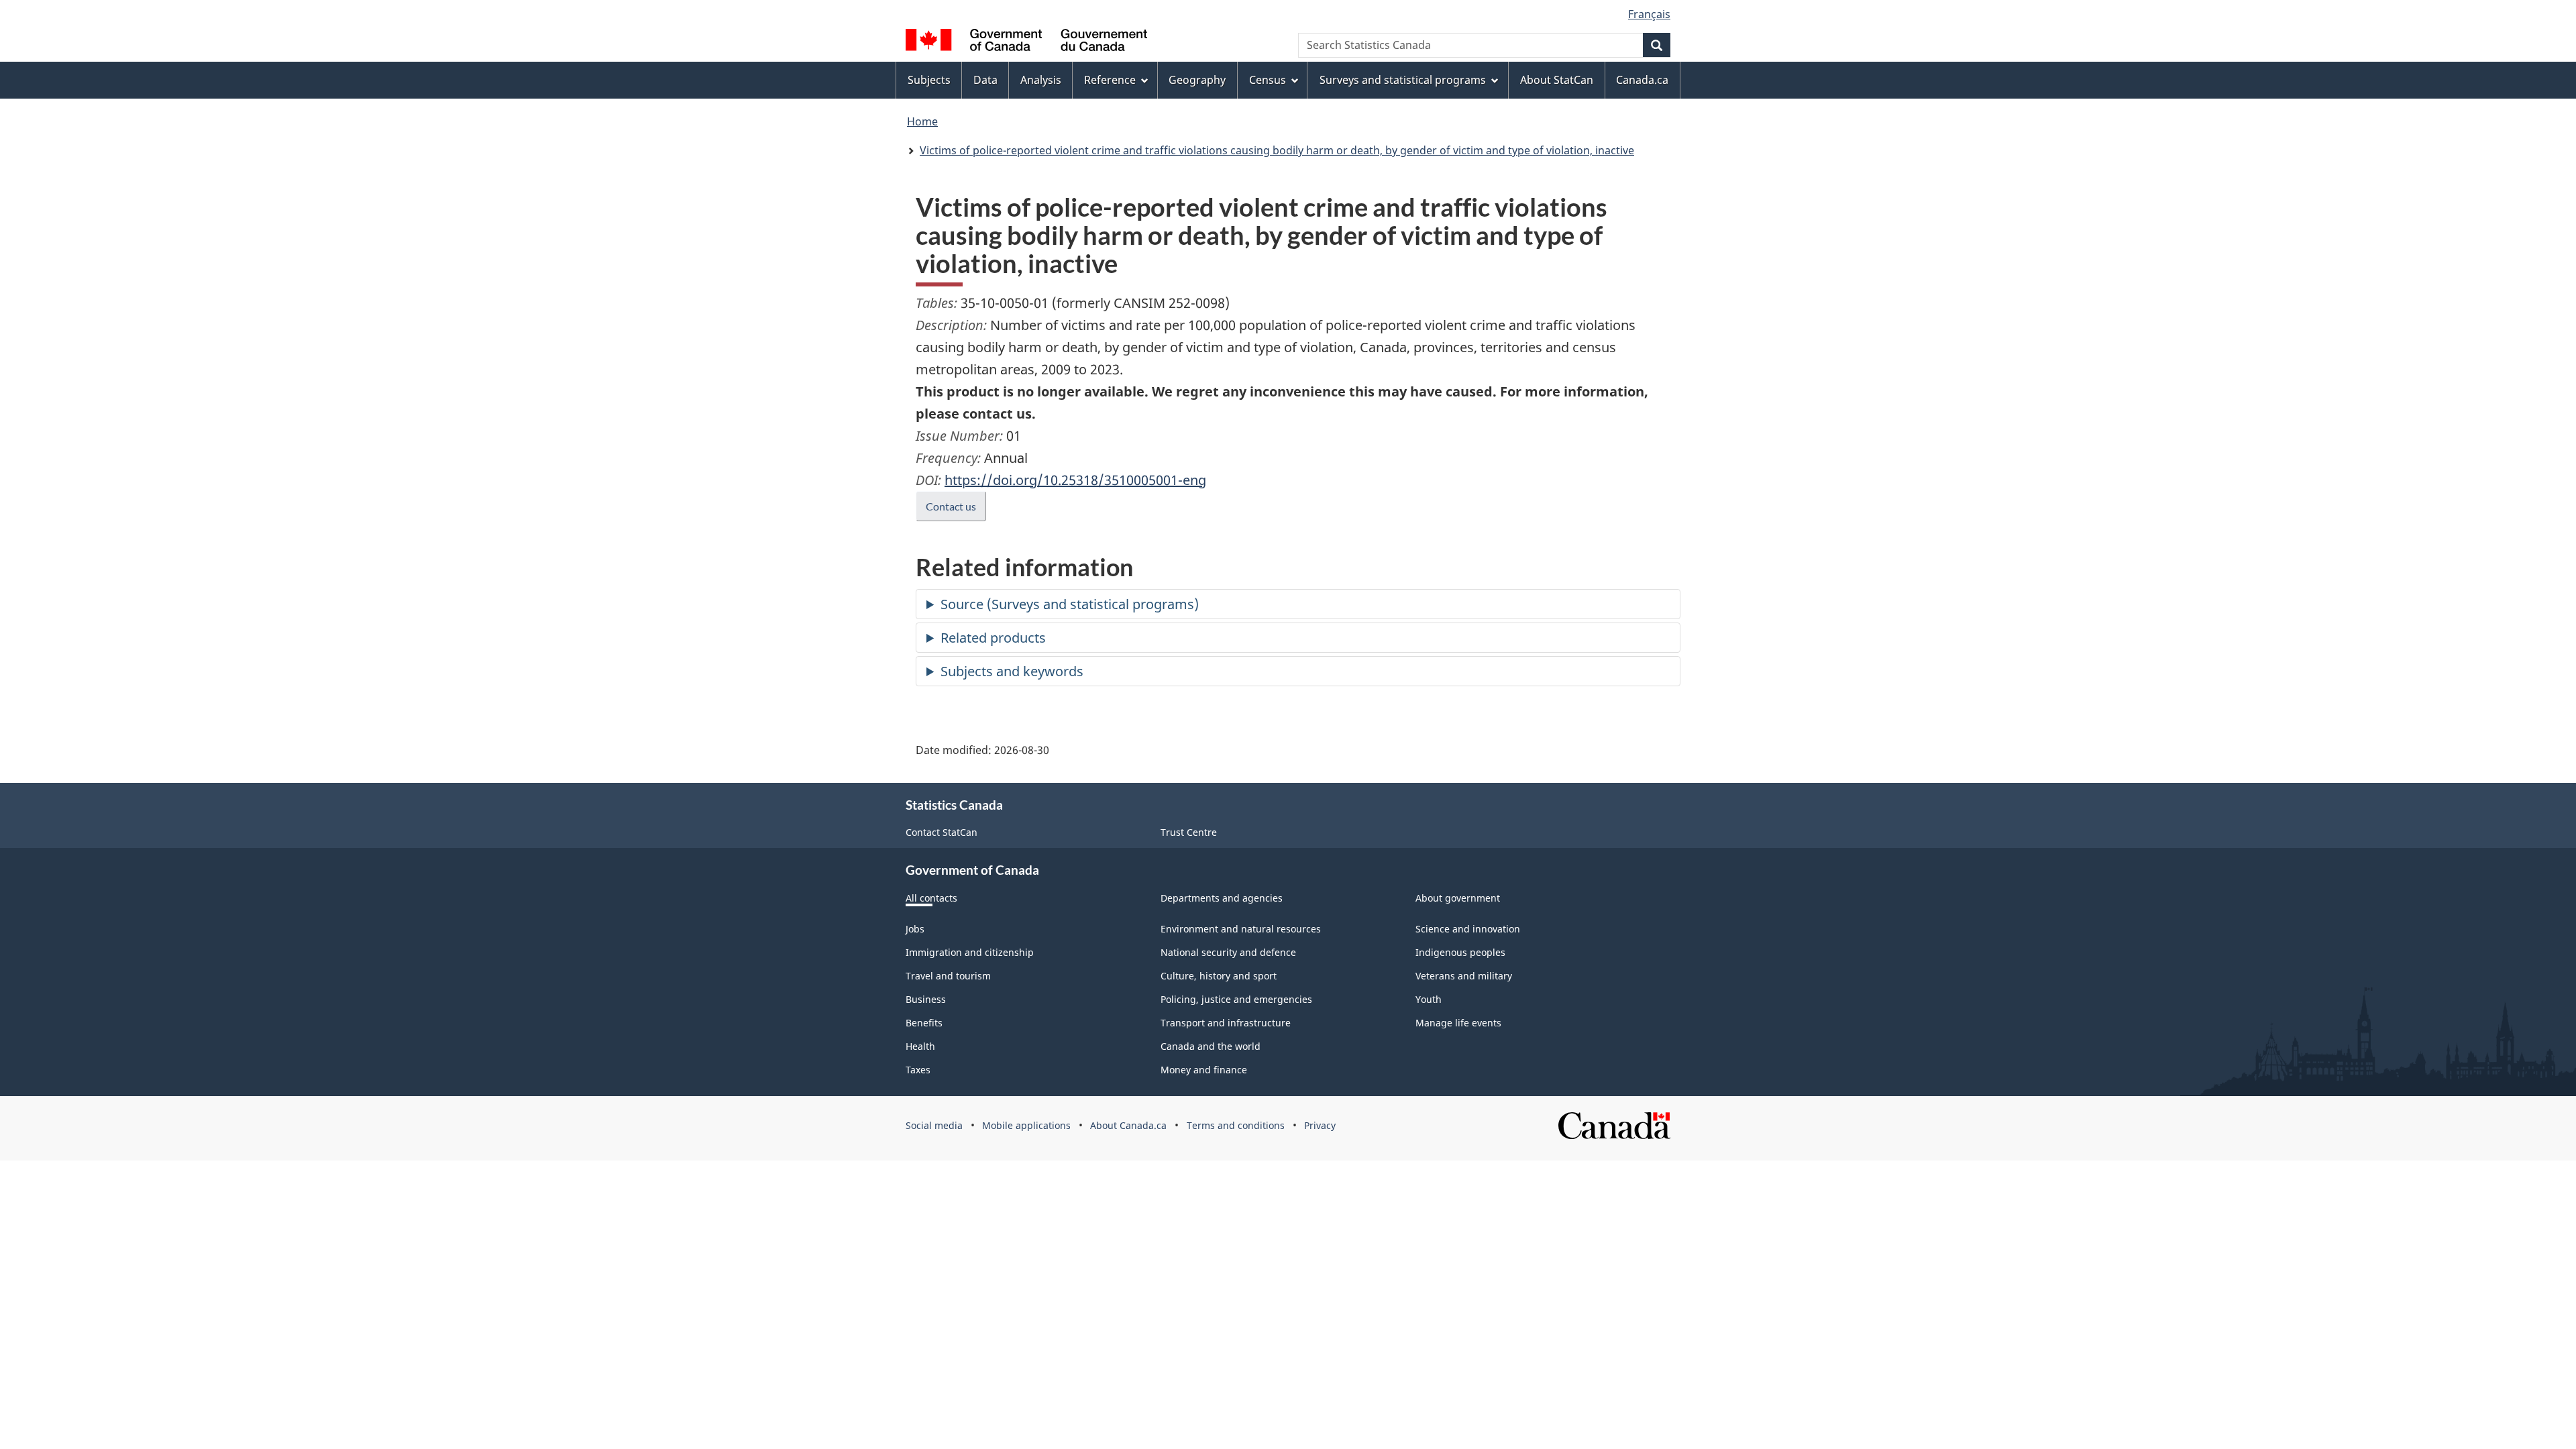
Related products (993, 638)
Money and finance (1204, 1070)
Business (926, 999)
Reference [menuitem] (1110, 80)
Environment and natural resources (1241, 929)
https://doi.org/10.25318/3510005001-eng (1075, 480)
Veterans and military (1464, 976)
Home (922, 121)
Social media (934, 1125)
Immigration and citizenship (970, 952)
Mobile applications (1026, 1125)
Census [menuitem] (1268, 80)
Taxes (918, 1070)
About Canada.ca (1128, 1125)
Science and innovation (1468, 929)
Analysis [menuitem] (1041, 80)
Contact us (951, 506)
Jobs (915, 929)
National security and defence (1228, 952)
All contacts (931, 898)
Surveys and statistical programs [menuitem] (1403, 80)
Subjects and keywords (1012, 671)
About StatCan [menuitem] (1557, 80)
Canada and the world (1211, 1046)
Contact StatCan (942, 832)
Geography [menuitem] (1197, 80)
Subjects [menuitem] (929, 80)
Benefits (924, 1023)
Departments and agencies (1222, 898)
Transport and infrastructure (1226, 1023)
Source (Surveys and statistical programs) (1070, 604)
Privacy (1320, 1125)
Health (920, 1046)
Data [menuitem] (985, 80)
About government (1458, 898)
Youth (1429, 999)
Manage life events (1458, 1023)
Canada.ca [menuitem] (1642, 80)
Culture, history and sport (1219, 976)
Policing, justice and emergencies (1236, 999)
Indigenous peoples (1460, 952)
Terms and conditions (1236, 1125)
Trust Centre (1189, 832)
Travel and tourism (948, 976)
